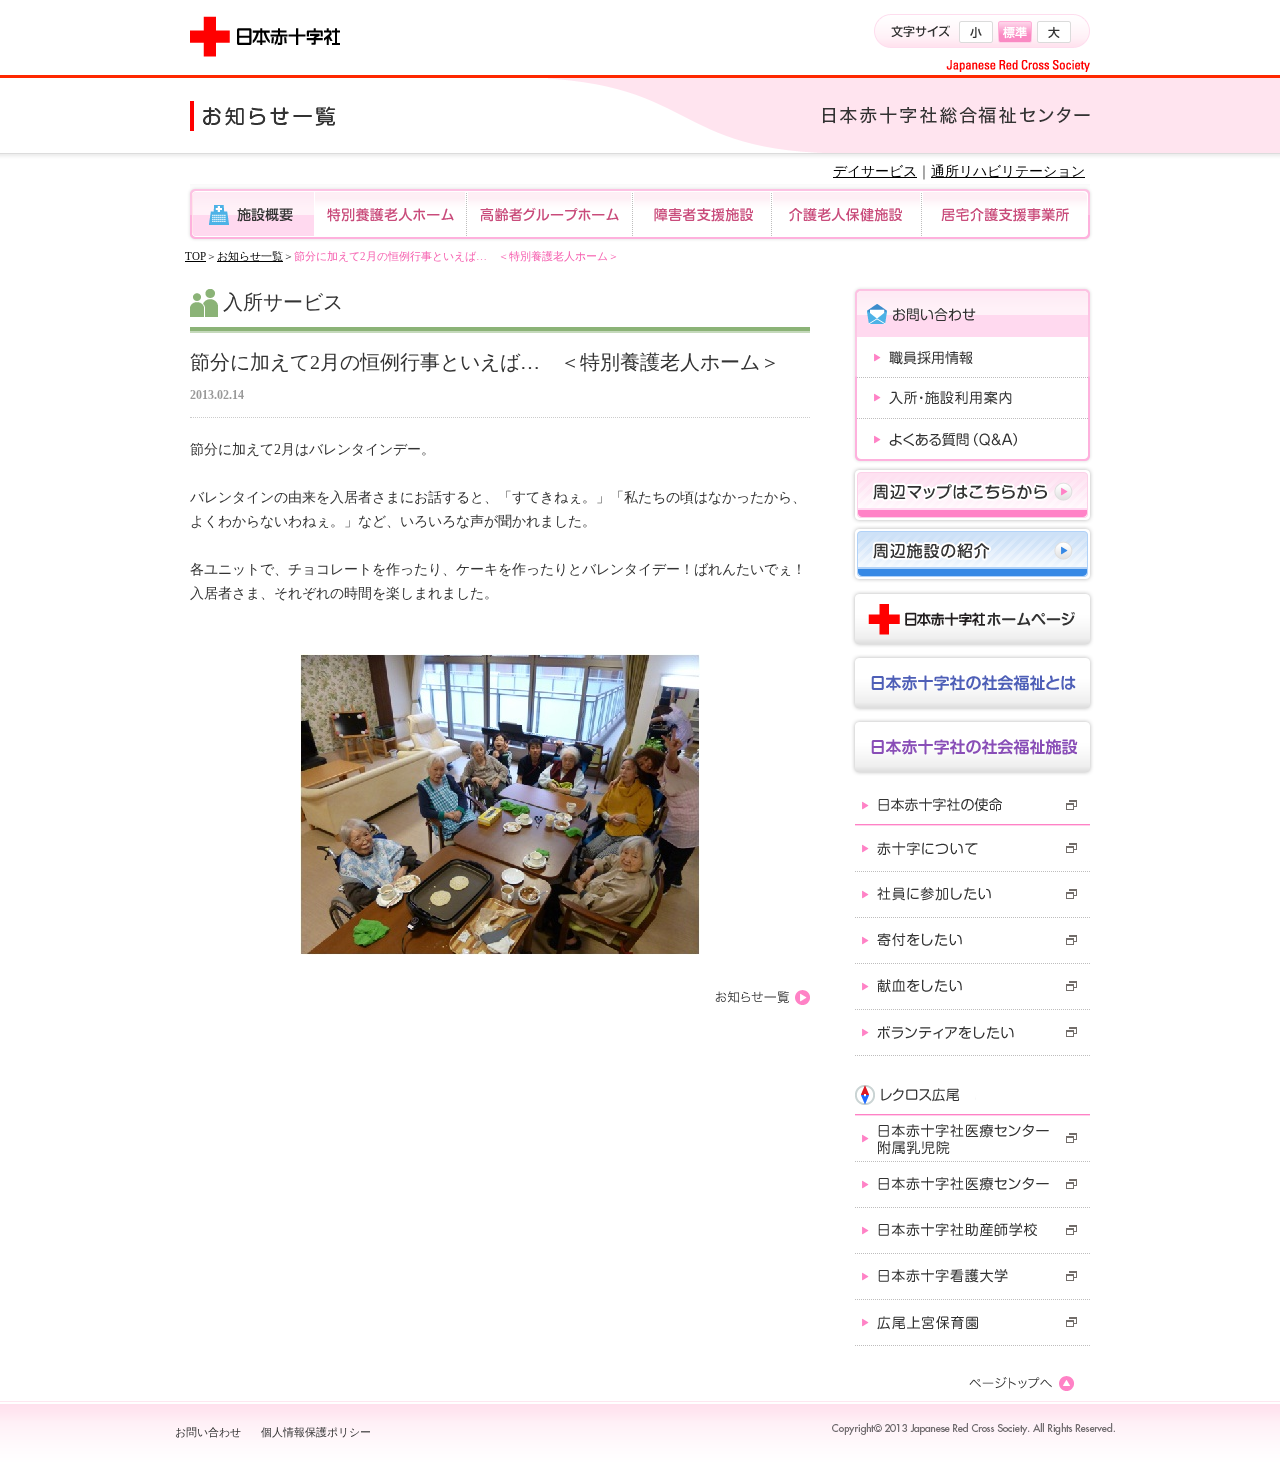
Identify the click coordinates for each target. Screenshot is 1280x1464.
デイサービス (875, 171)
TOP (195, 256)
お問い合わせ (208, 1432)
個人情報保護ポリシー (316, 1432)
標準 (1015, 32)
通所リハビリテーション (1008, 171)
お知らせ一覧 (250, 256)
